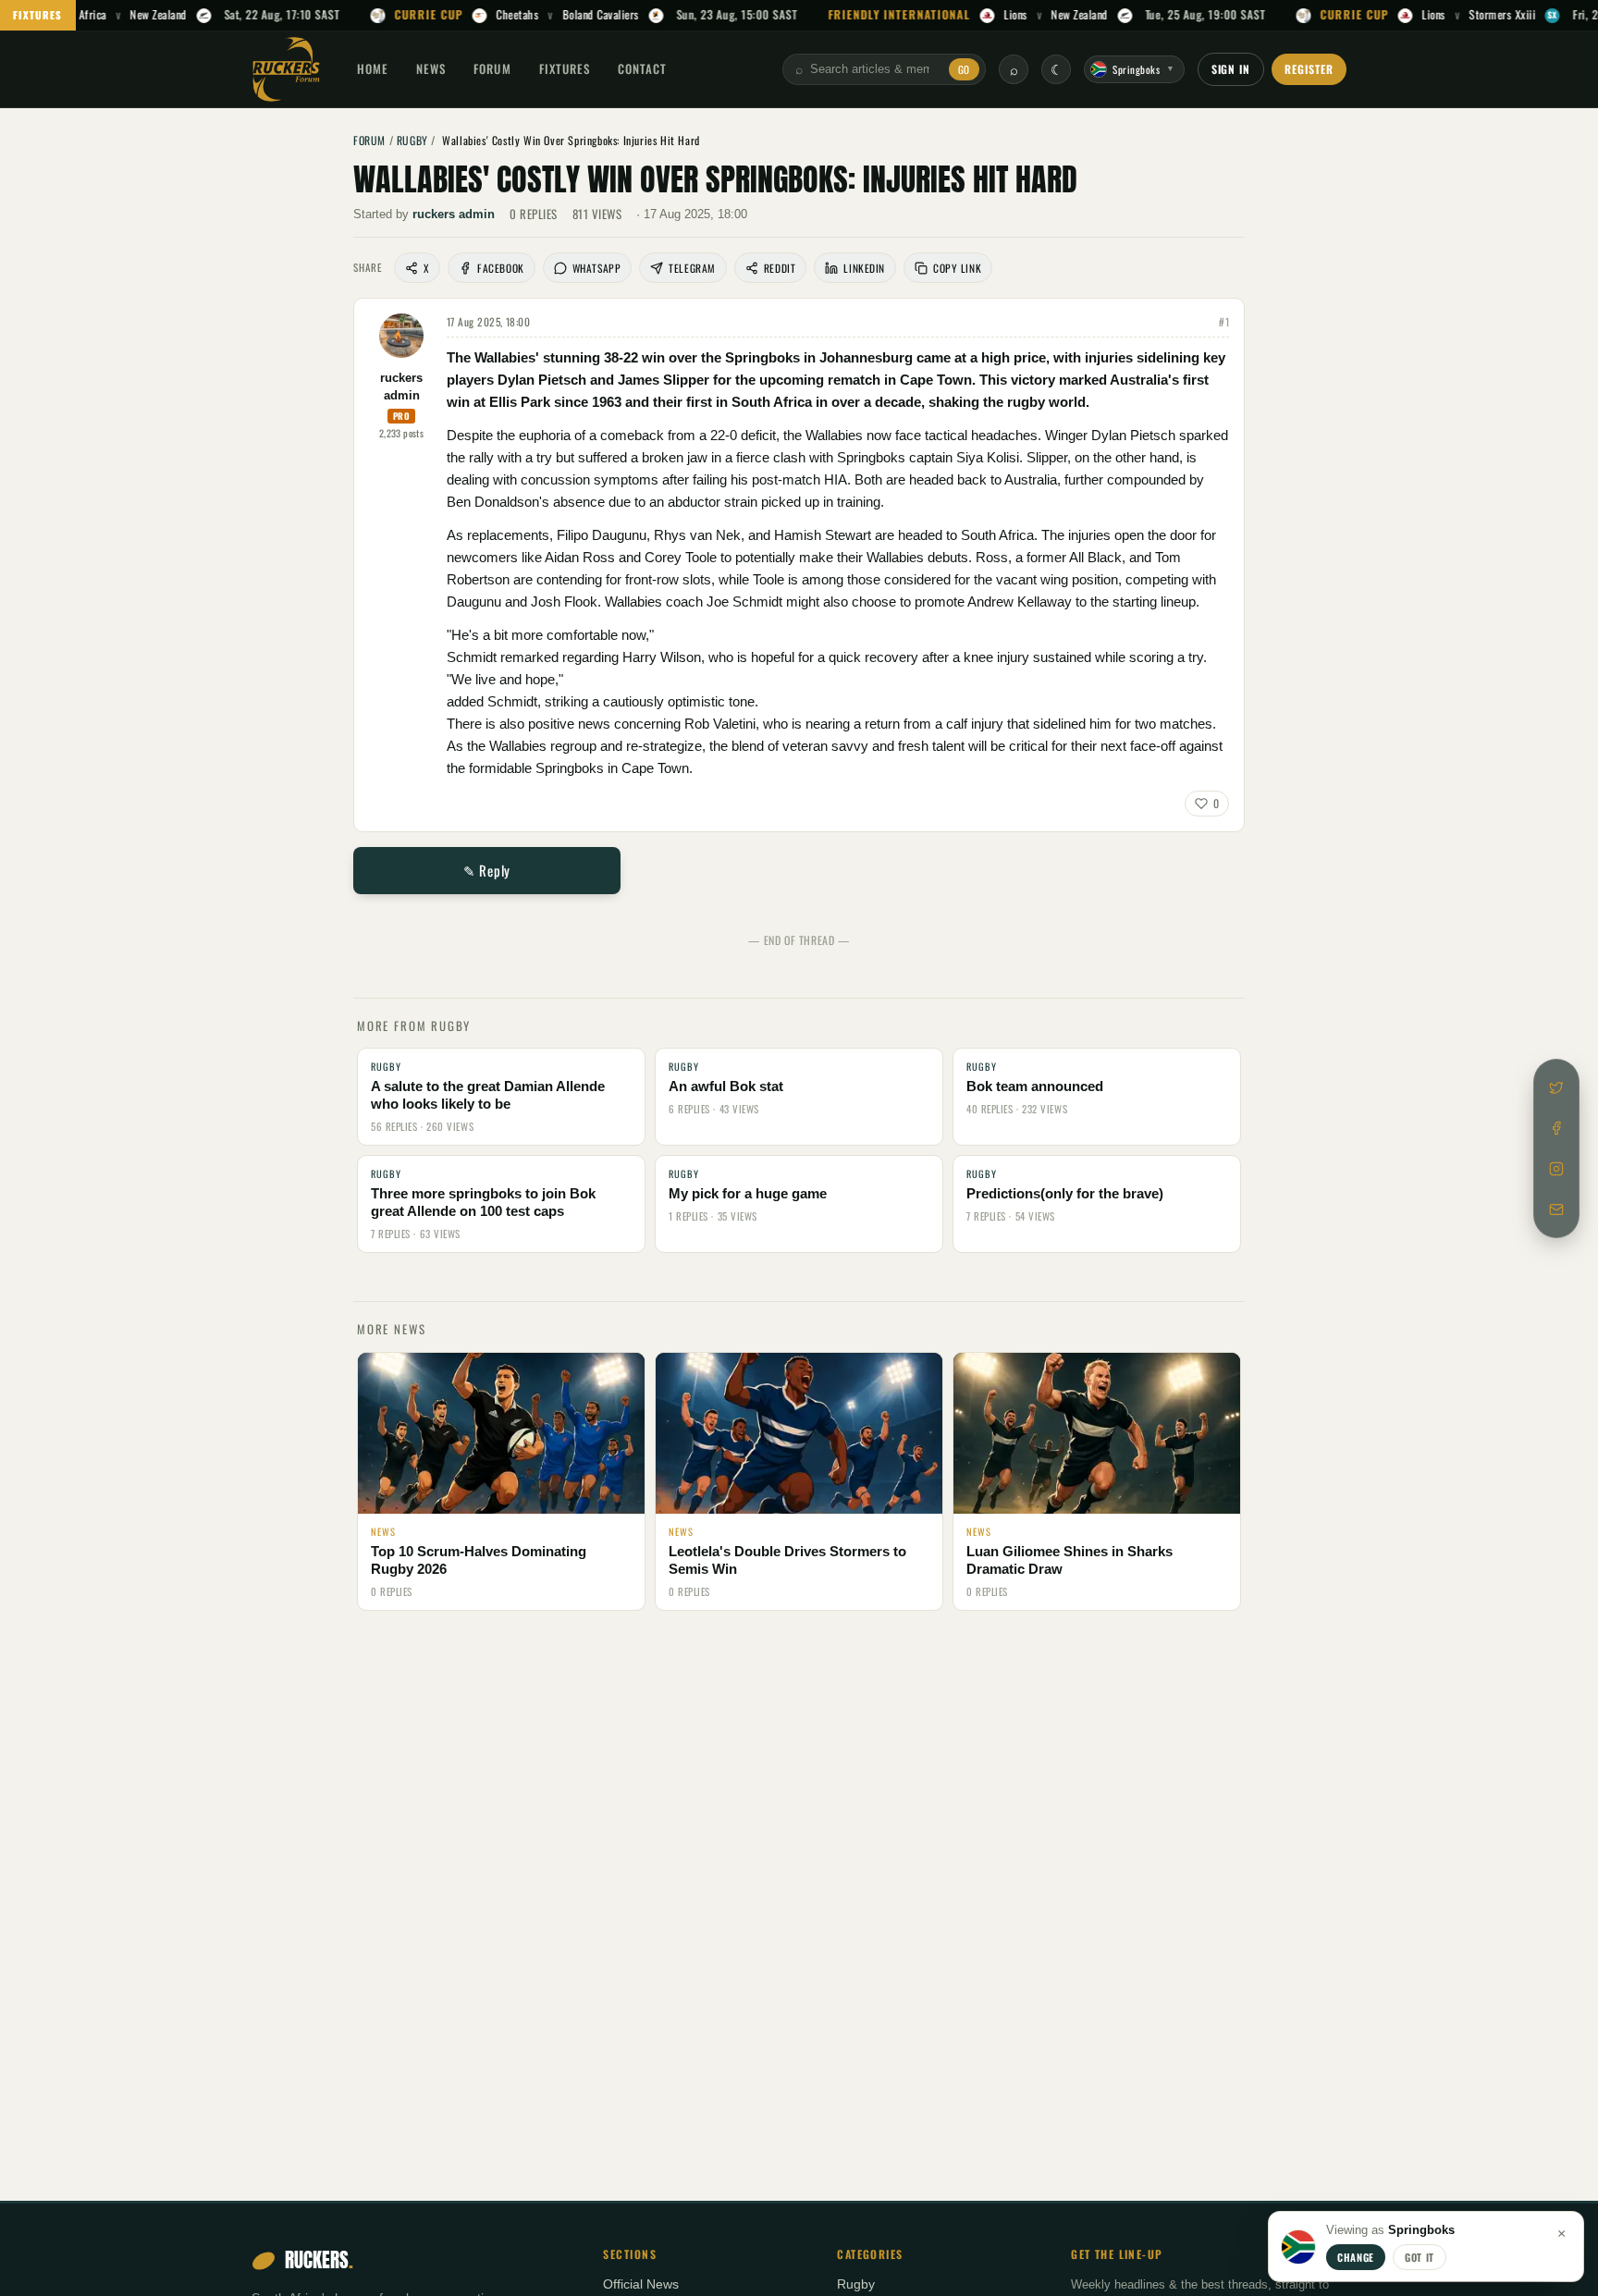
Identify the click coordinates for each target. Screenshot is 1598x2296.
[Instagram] (1556, 1169)
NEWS (431, 68)
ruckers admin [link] (454, 214)
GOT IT (1420, 2257)
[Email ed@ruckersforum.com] (1556, 1209)
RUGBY (412, 140)
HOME (373, 68)
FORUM (492, 68)
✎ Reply (487, 870)
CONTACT (642, 68)
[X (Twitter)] (1556, 1087)
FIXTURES (38, 15)
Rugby (856, 2284)
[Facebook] (1556, 1128)
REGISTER (1309, 69)
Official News (641, 2284)
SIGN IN (1231, 69)
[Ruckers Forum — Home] (286, 69)
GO (964, 69)
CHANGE (1356, 2257)
